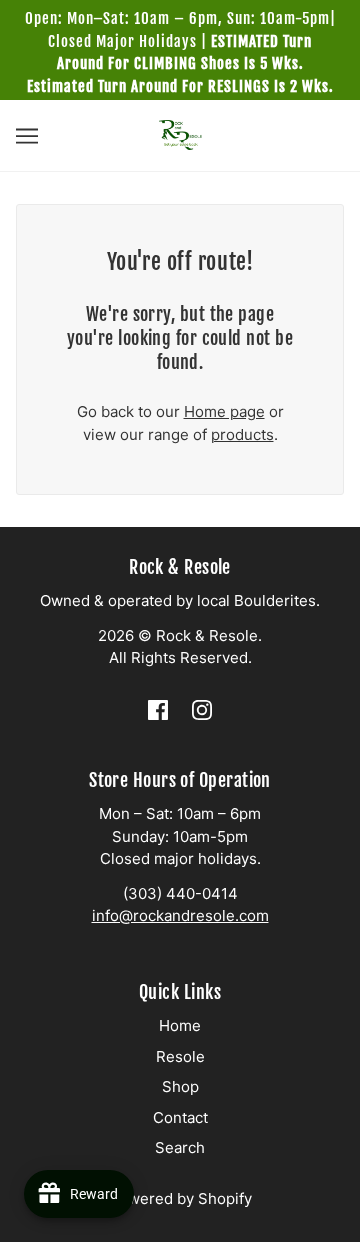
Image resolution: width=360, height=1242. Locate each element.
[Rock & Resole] (180, 133)
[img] (158, 709)
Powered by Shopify (180, 1198)
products (242, 434)
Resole (180, 1056)
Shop (180, 1086)
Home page (224, 411)
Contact (180, 1117)
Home (180, 1025)
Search (180, 1147)
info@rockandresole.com (180, 915)
